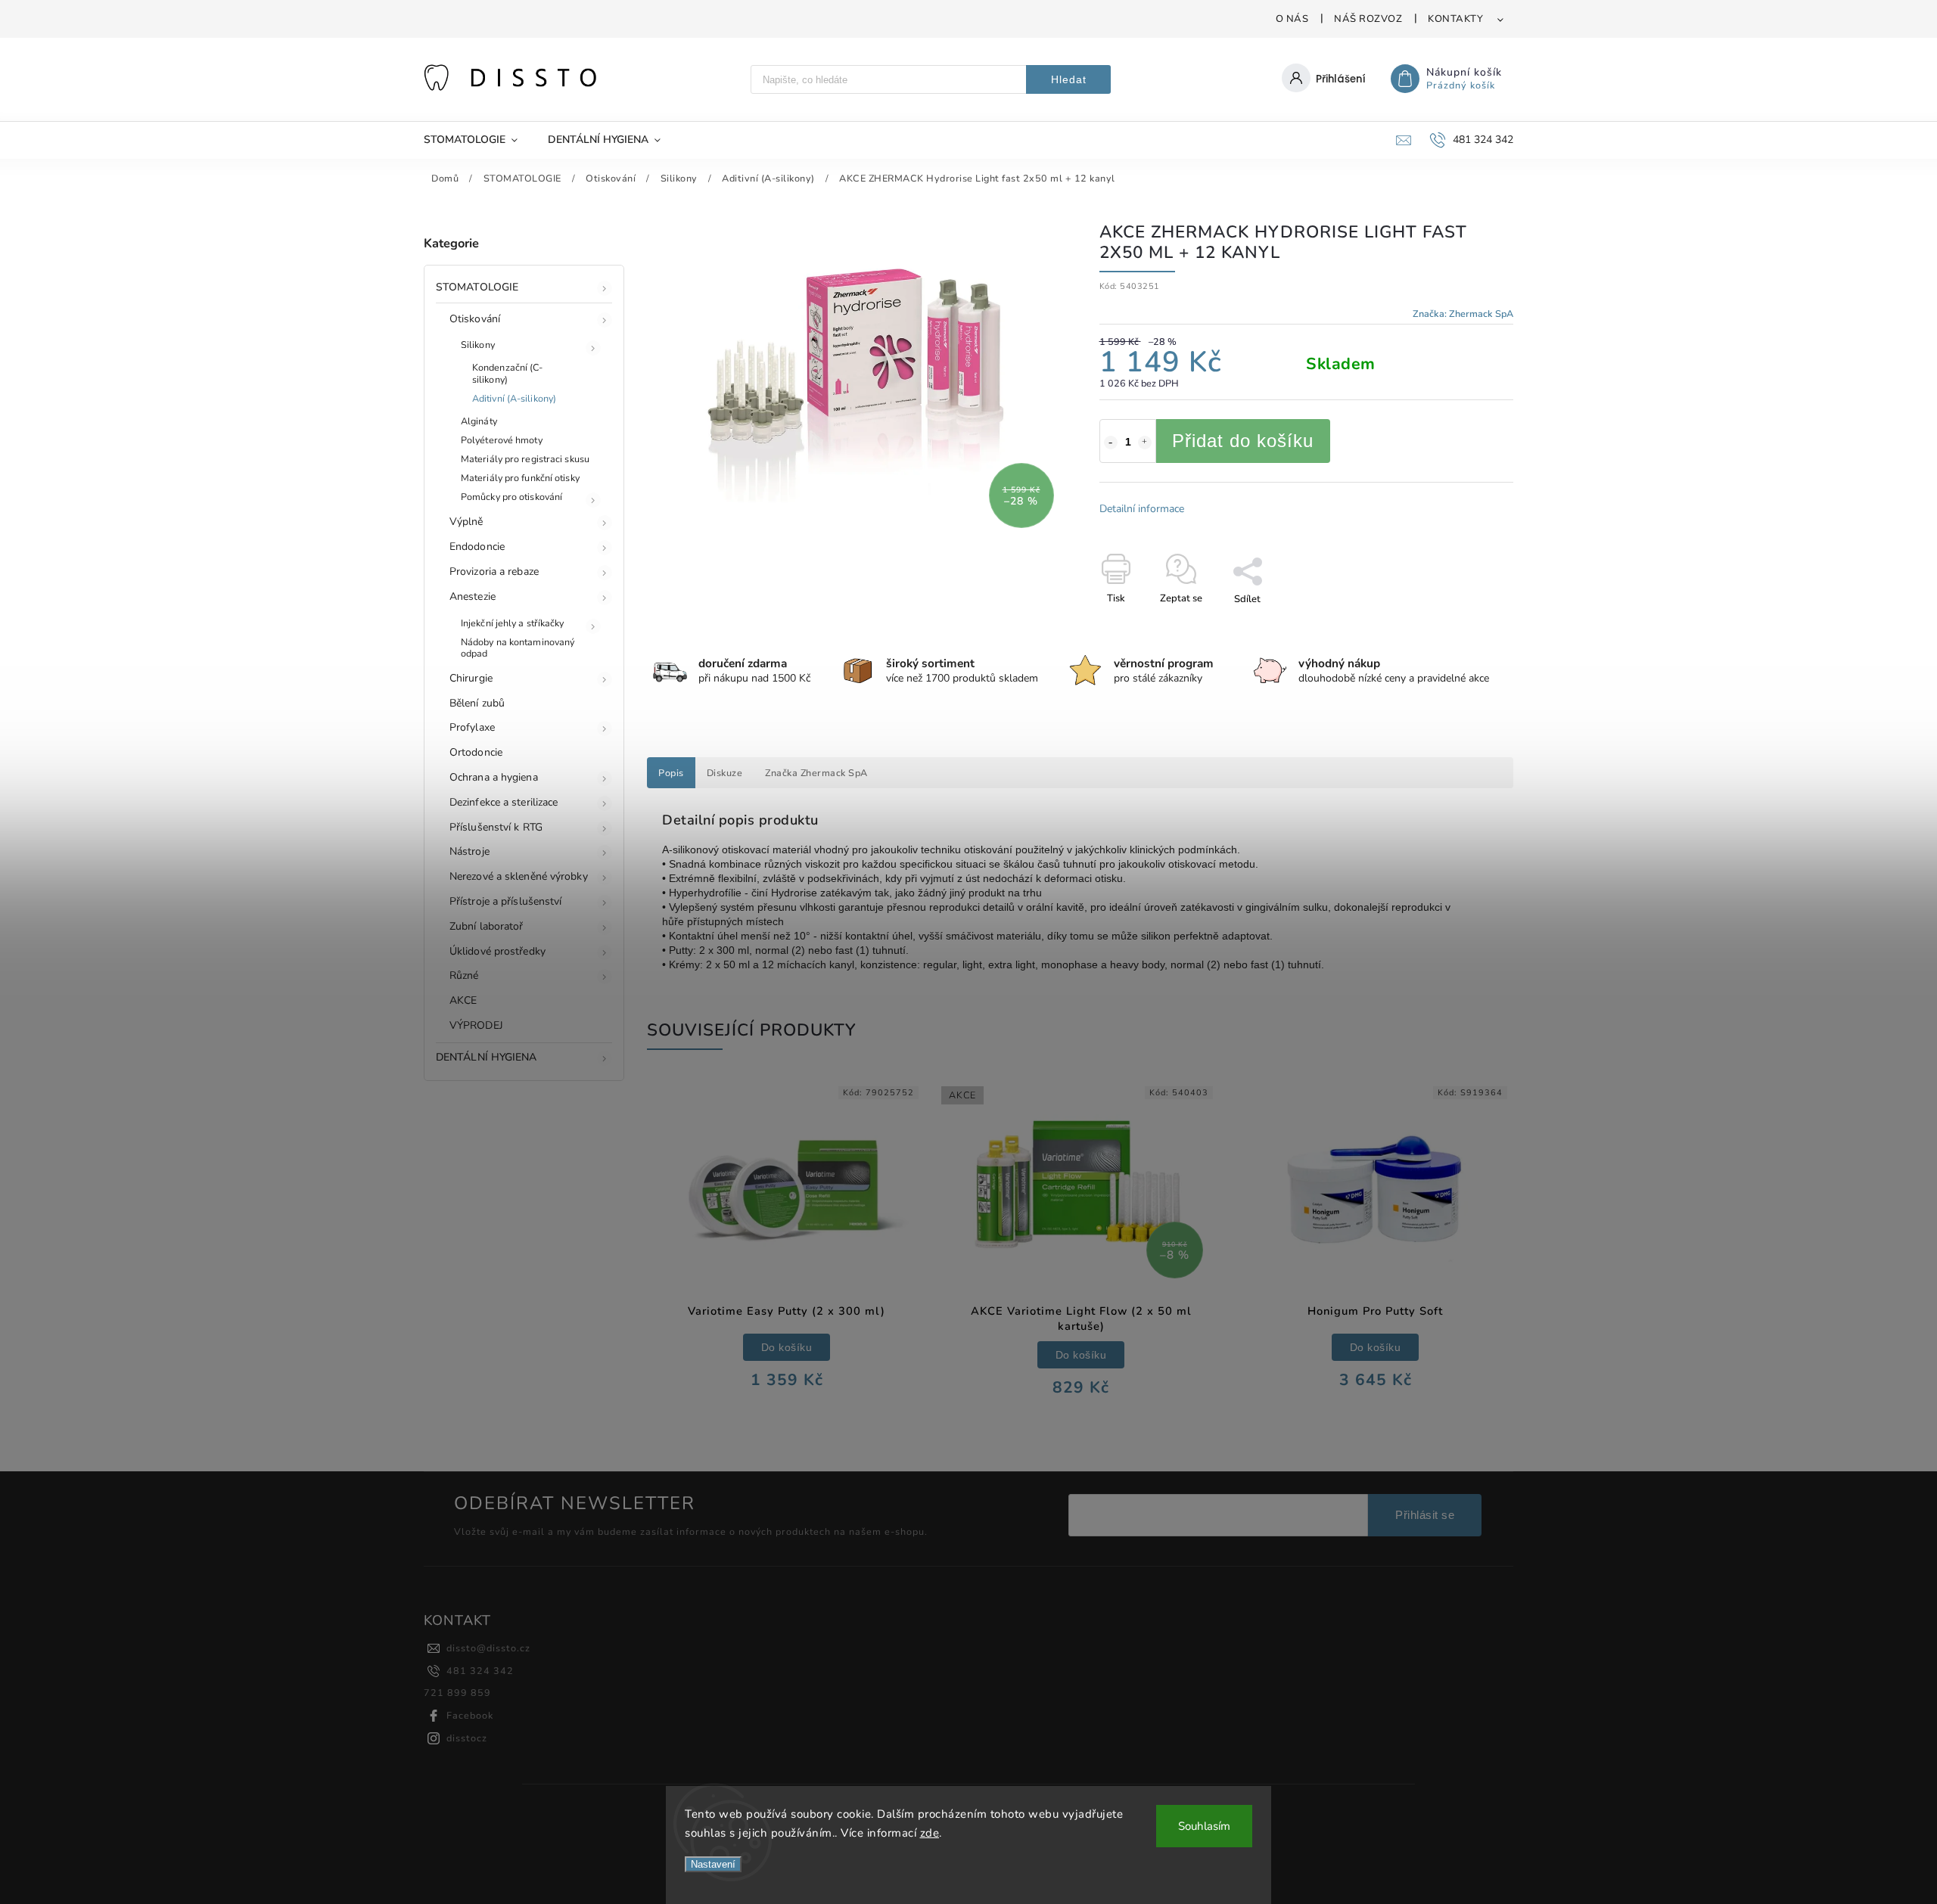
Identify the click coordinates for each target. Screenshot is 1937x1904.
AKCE (463, 1000)
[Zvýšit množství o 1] (1145, 443)
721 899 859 (457, 1693)
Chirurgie (471, 678)
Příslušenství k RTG (496, 827)
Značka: (1463, 314)
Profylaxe (472, 727)
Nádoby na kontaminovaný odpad (518, 648)
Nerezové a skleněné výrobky (519, 876)
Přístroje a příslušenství (506, 901)
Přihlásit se (1425, 1515)
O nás (1292, 19)
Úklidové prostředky (497, 951)
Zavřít (1465, 626)
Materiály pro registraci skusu (525, 459)
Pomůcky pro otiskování (511, 497)
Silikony (478, 345)
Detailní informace (1142, 509)
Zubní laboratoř (487, 926)
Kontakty (1455, 19)
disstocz (467, 1738)
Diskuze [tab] (725, 773)
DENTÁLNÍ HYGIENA (487, 1057)
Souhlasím (1204, 1826)
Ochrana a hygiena (494, 777)
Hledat (1069, 79)
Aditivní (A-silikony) (514, 398)
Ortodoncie (476, 752)
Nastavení (713, 1864)
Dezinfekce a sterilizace (504, 802)
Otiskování (475, 319)
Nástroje (469, 851)
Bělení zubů (477, 703)
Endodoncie (477, 547)
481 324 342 (480, 1671)
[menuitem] (478, 140)
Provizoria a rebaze (494, 572)
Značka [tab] (816, 773)
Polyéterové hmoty (502, 440)
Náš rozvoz (1368, 19)
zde (930, 1833)
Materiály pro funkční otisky (520, 478)
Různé (464, 975)
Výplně (466, 522)
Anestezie (473, 596)
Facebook (470, 1715)
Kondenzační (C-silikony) (508, 373)
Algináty (479, 421)
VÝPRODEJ (476, 1025)
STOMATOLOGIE (477, 287)
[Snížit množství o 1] (1111, 443)
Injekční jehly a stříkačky (513, 623)
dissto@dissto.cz (488, 1648)
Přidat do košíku (1243, 441)
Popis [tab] (671, 773)
